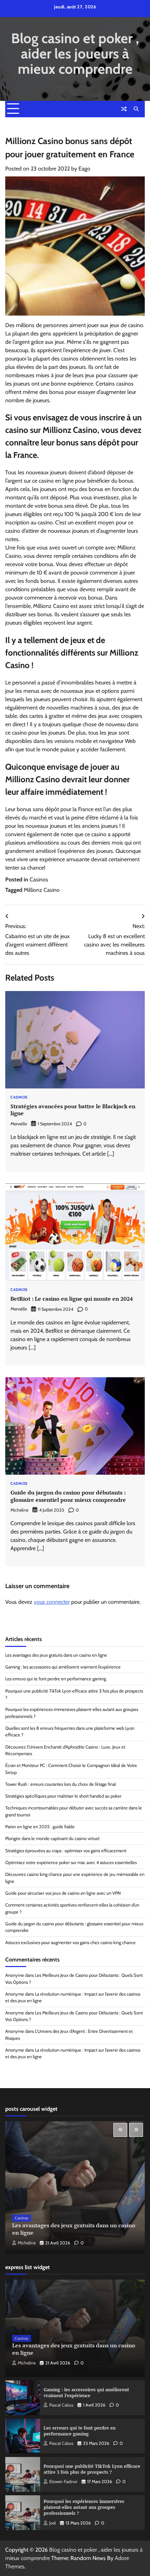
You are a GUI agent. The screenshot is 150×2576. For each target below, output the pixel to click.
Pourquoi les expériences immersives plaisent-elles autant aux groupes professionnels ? (84, 2507)
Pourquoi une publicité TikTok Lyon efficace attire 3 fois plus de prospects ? (92, 2469)
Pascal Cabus (61, 2405)
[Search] (136, 109)
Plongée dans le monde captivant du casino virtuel (52, 1838)
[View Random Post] (124, 109)
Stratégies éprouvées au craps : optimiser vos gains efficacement (66, 1851)
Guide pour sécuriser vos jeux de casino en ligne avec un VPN (63, 1893)
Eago (84, 169)
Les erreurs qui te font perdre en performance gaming (56, 1679)
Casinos (39, 879)
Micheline (19, 1510)
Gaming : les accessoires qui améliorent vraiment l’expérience (63, 1667)
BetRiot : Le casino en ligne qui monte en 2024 (72, 1299)
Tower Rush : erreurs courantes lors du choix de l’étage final (61, 1784)
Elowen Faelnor (63, 2482)
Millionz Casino (42, 890)
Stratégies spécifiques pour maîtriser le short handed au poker (63, 1796)
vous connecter (52, 1602)
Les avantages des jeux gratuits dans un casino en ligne (56, 1655)
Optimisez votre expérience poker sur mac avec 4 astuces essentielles (71, 1862)
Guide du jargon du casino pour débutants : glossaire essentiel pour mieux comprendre (68, 1496)
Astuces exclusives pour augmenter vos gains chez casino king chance (70, 1943)
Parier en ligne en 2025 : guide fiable (40, 1827)
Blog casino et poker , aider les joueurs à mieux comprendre (75, 54)
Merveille (19, 1124)
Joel (52, 2523)
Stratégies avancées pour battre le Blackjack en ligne (73, 1110)
